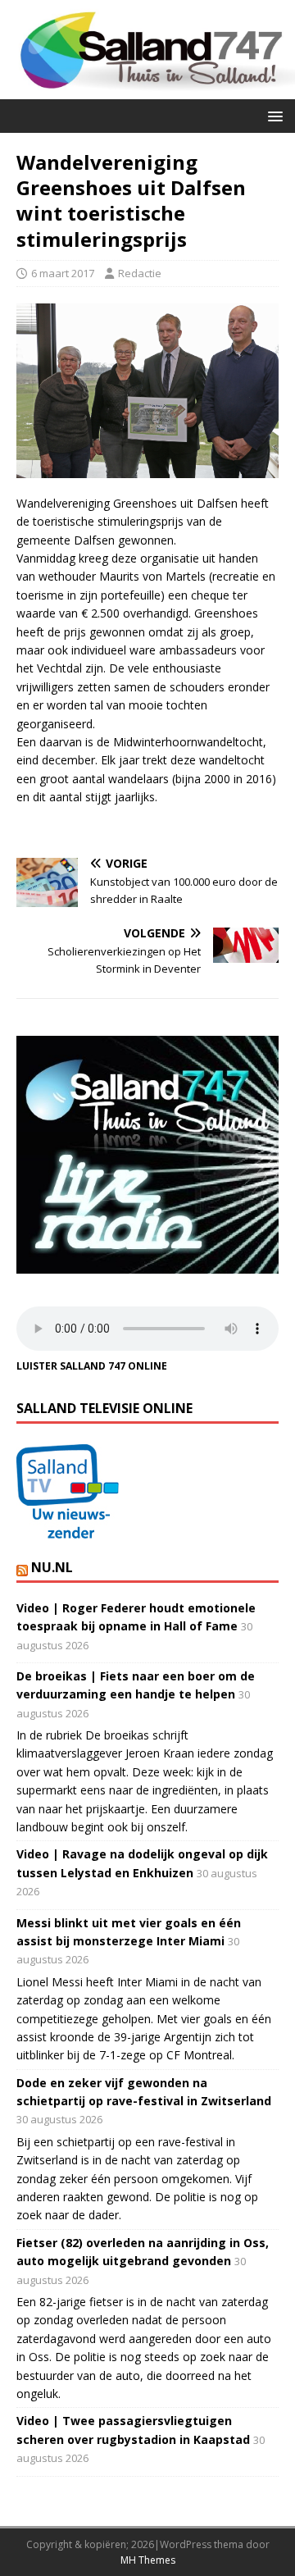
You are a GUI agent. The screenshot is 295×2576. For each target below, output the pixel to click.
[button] (272, 115)
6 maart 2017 (63, 273)
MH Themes (148, 2560)
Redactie (140, 273)
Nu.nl (52, 1567)
